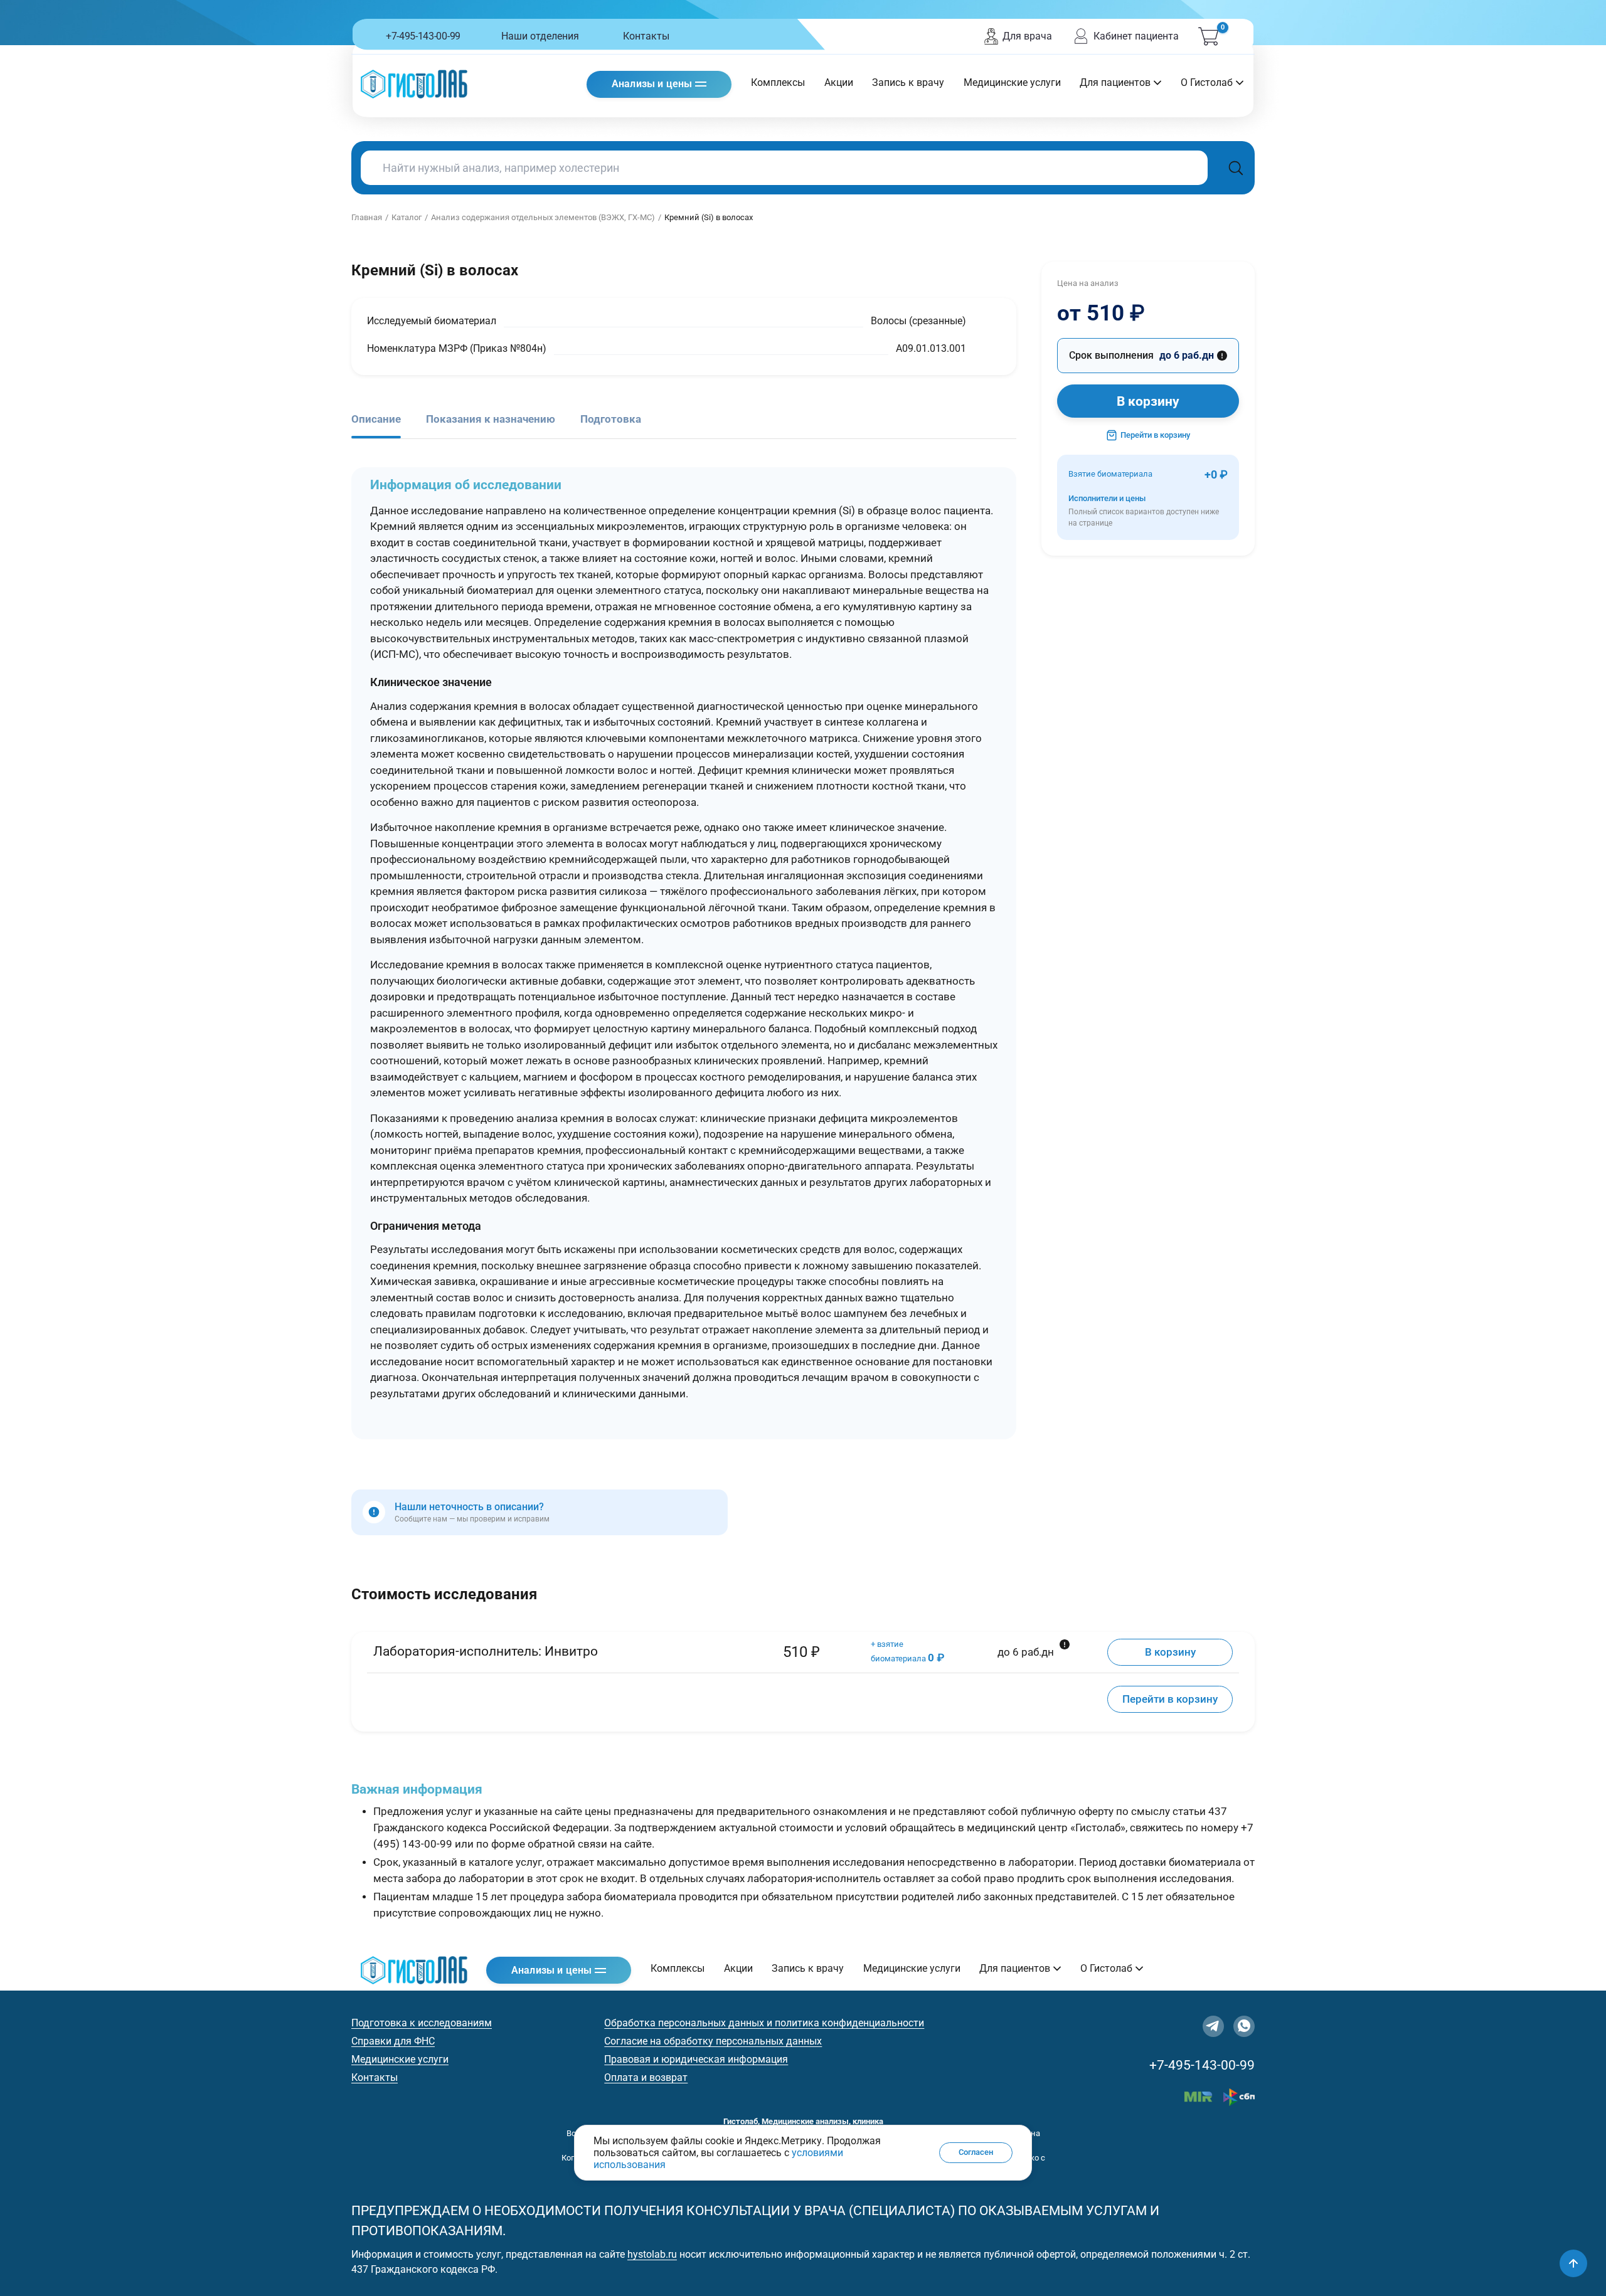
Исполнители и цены (1144, 511)
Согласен (976, 2153)
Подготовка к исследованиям (422, 2023)
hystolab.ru (652, 2254)
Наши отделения (540, 36)
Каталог (407, 217)
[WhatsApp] (1244, 2026)
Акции (839, 82)
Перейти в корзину (1155, 435)
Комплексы (778, 82)
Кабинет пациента (1136, 36)
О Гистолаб (1207, 82)
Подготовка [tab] (611, 419)
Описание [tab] (376, 419)
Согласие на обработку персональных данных (713, 2041)
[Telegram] (1213, 2026)
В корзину (1148, 401)
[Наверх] (1573, 2263)
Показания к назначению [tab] (491, 419)
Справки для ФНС (393, 2041)
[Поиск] (1236, 168)
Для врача (1027, 36)
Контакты (646, 36)
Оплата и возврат (646, 2077)
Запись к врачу (908, 82)
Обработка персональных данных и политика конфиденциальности (764, 2023)
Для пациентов (1115, 82)
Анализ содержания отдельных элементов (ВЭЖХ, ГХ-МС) (543, 217)
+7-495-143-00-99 (423, 36)
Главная (367, 217)
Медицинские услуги (1012, 82)
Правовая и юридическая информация (696, 2059)
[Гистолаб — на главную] (414, 84)
